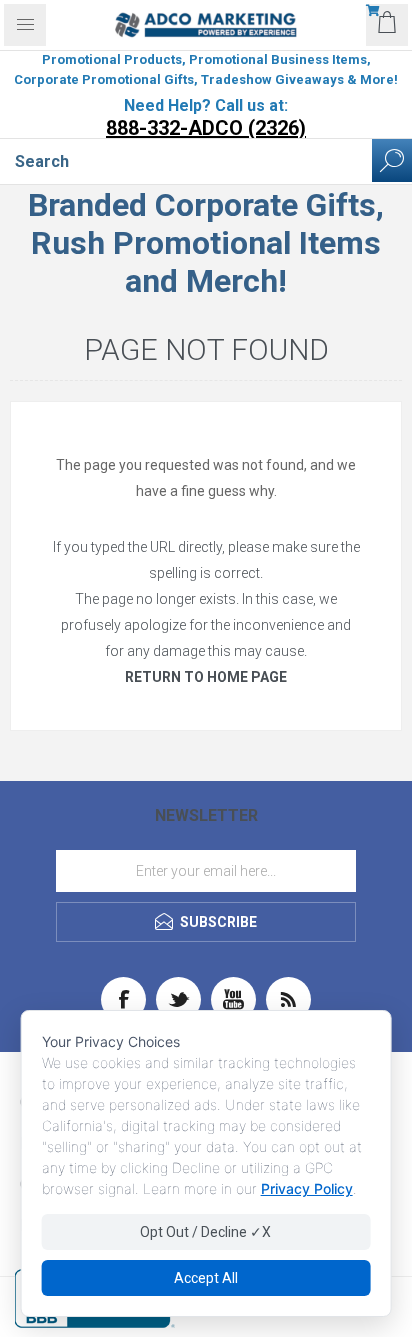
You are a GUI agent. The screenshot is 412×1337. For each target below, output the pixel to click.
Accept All (206, 1278)
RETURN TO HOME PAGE (206, 677)
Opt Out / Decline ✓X (205, 1232)
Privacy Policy (307, 1188)
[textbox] (186, 161)
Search (392, 160)
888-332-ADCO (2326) (206, 128)
